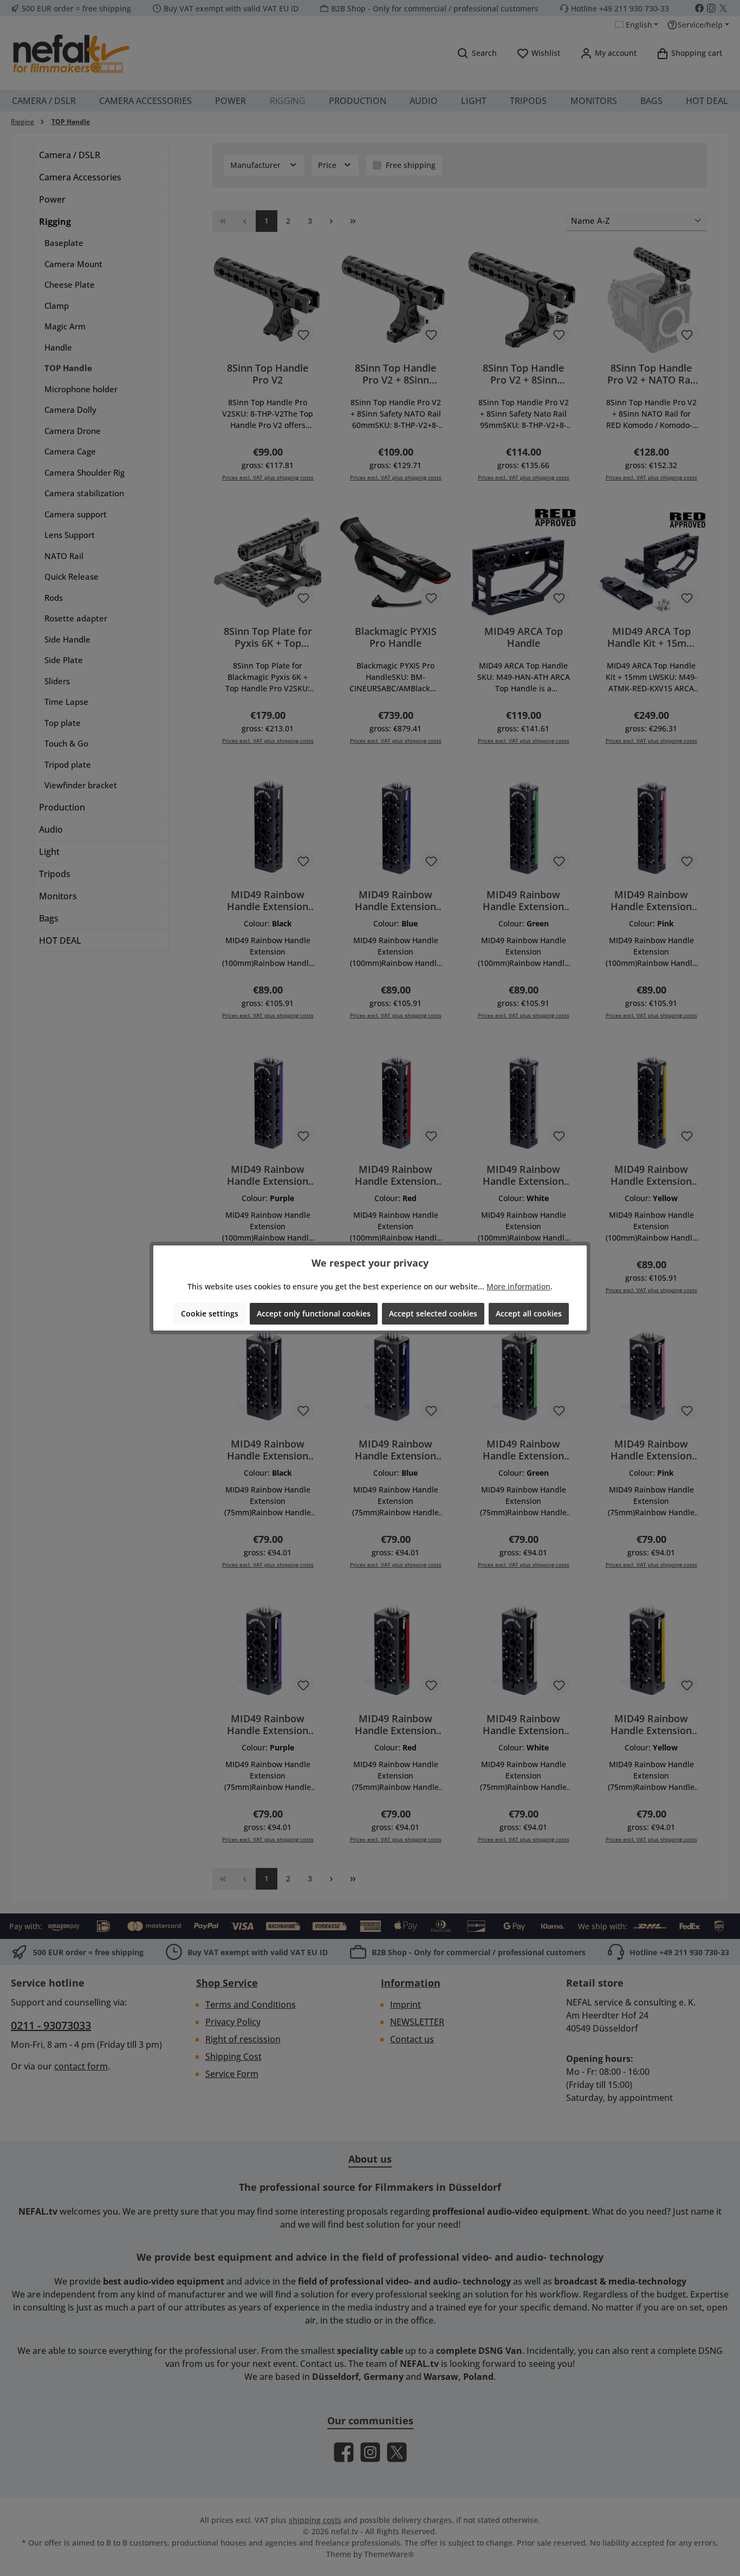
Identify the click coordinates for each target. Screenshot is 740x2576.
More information (518, 1286)
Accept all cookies (529, 1313)
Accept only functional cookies (314, 1313)
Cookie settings (210, 1313)
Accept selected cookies (433, 1313)
